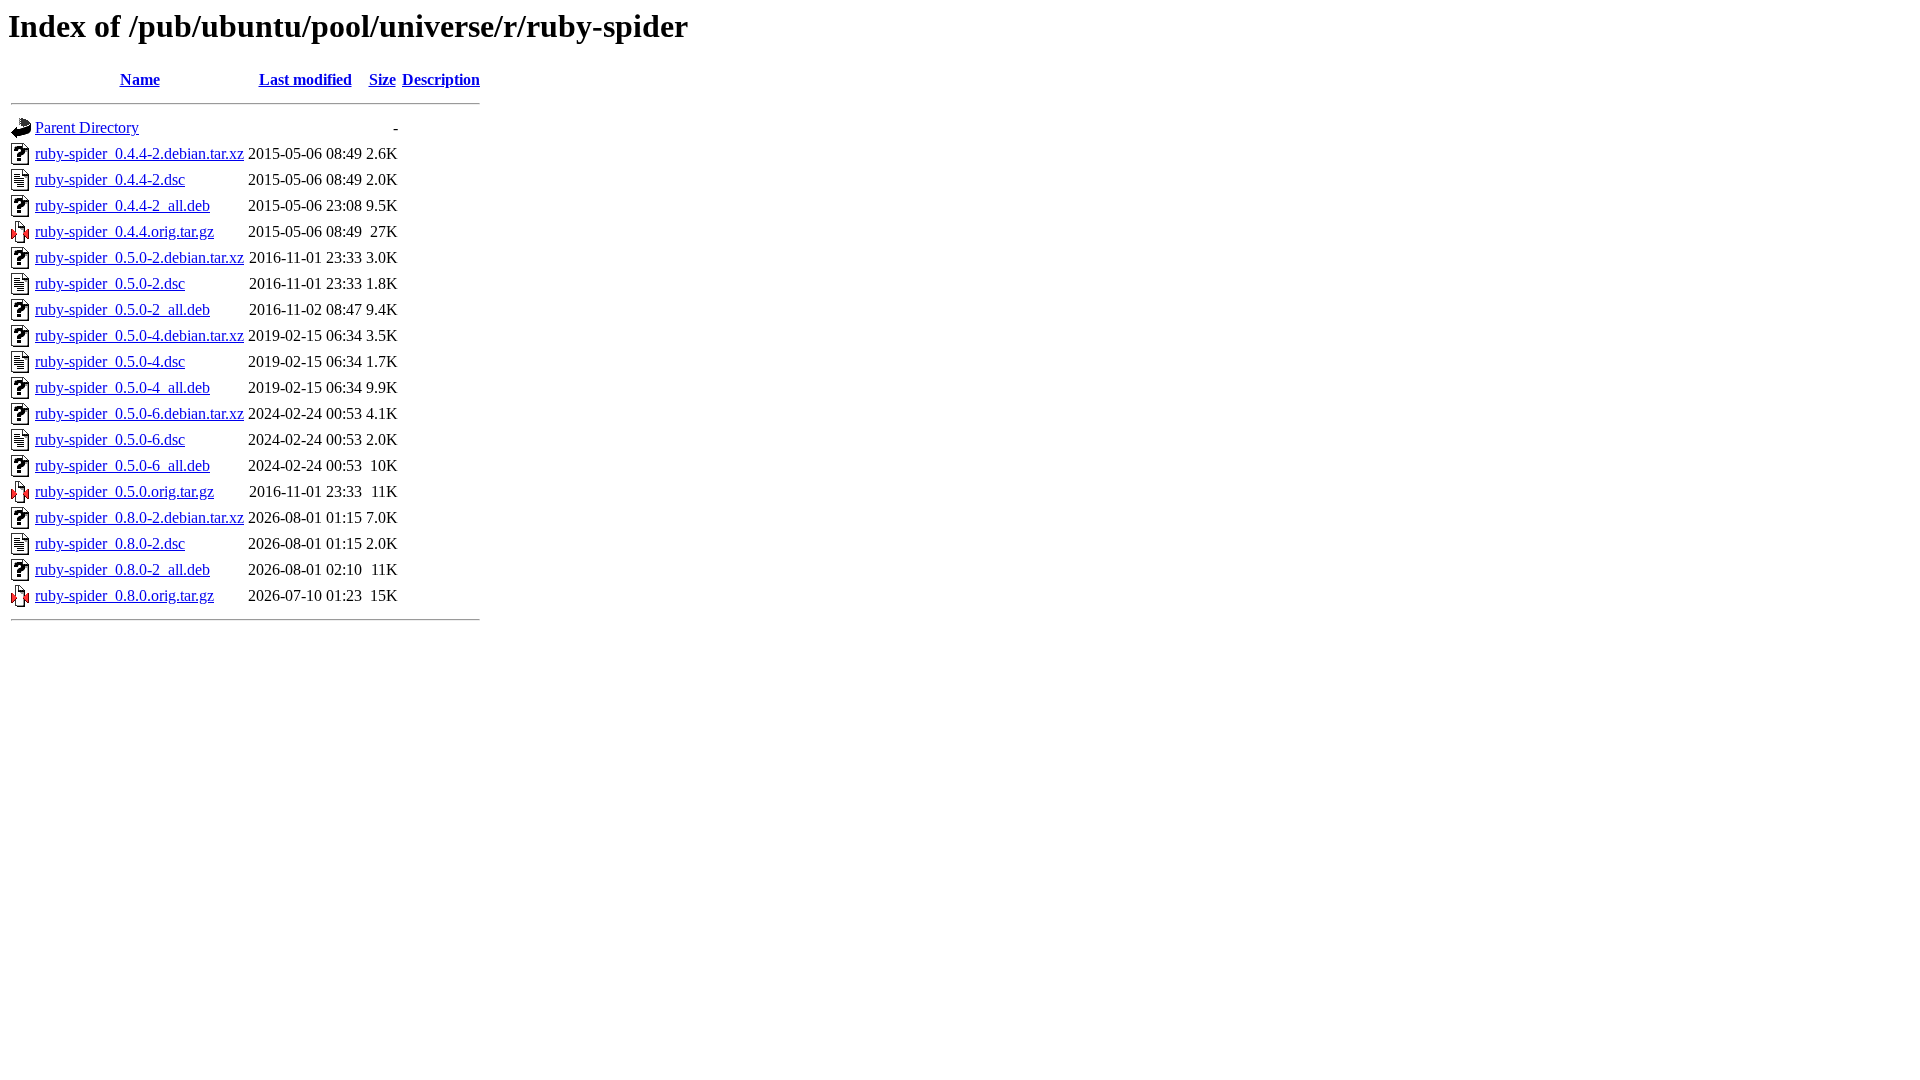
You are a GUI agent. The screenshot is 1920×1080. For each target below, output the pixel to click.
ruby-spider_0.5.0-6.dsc (110, 439)
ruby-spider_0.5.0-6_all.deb (122, 465)
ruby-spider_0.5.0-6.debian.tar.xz (139, 413)
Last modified (305, 79)
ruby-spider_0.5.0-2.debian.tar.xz (139, 257)
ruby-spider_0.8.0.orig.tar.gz (124, 595)
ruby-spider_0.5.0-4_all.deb (122, 387)
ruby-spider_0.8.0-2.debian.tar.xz (139, 517)
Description (441, 79)
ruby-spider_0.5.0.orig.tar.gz (124, 491)
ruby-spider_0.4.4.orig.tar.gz (124, 231)
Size (382, 79)
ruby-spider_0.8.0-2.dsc (110, 543)
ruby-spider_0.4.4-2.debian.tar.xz (139, 153)
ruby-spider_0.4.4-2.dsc (110, 179)
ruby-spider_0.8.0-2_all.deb (122, 569)
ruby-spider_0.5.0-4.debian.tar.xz (139, 335)
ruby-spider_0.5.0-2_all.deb (122, 309)
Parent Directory (87, 127)
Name (140, 79)
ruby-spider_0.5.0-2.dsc (110, 283)
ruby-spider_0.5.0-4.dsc (110, 361)
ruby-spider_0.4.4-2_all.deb (122, 205)
